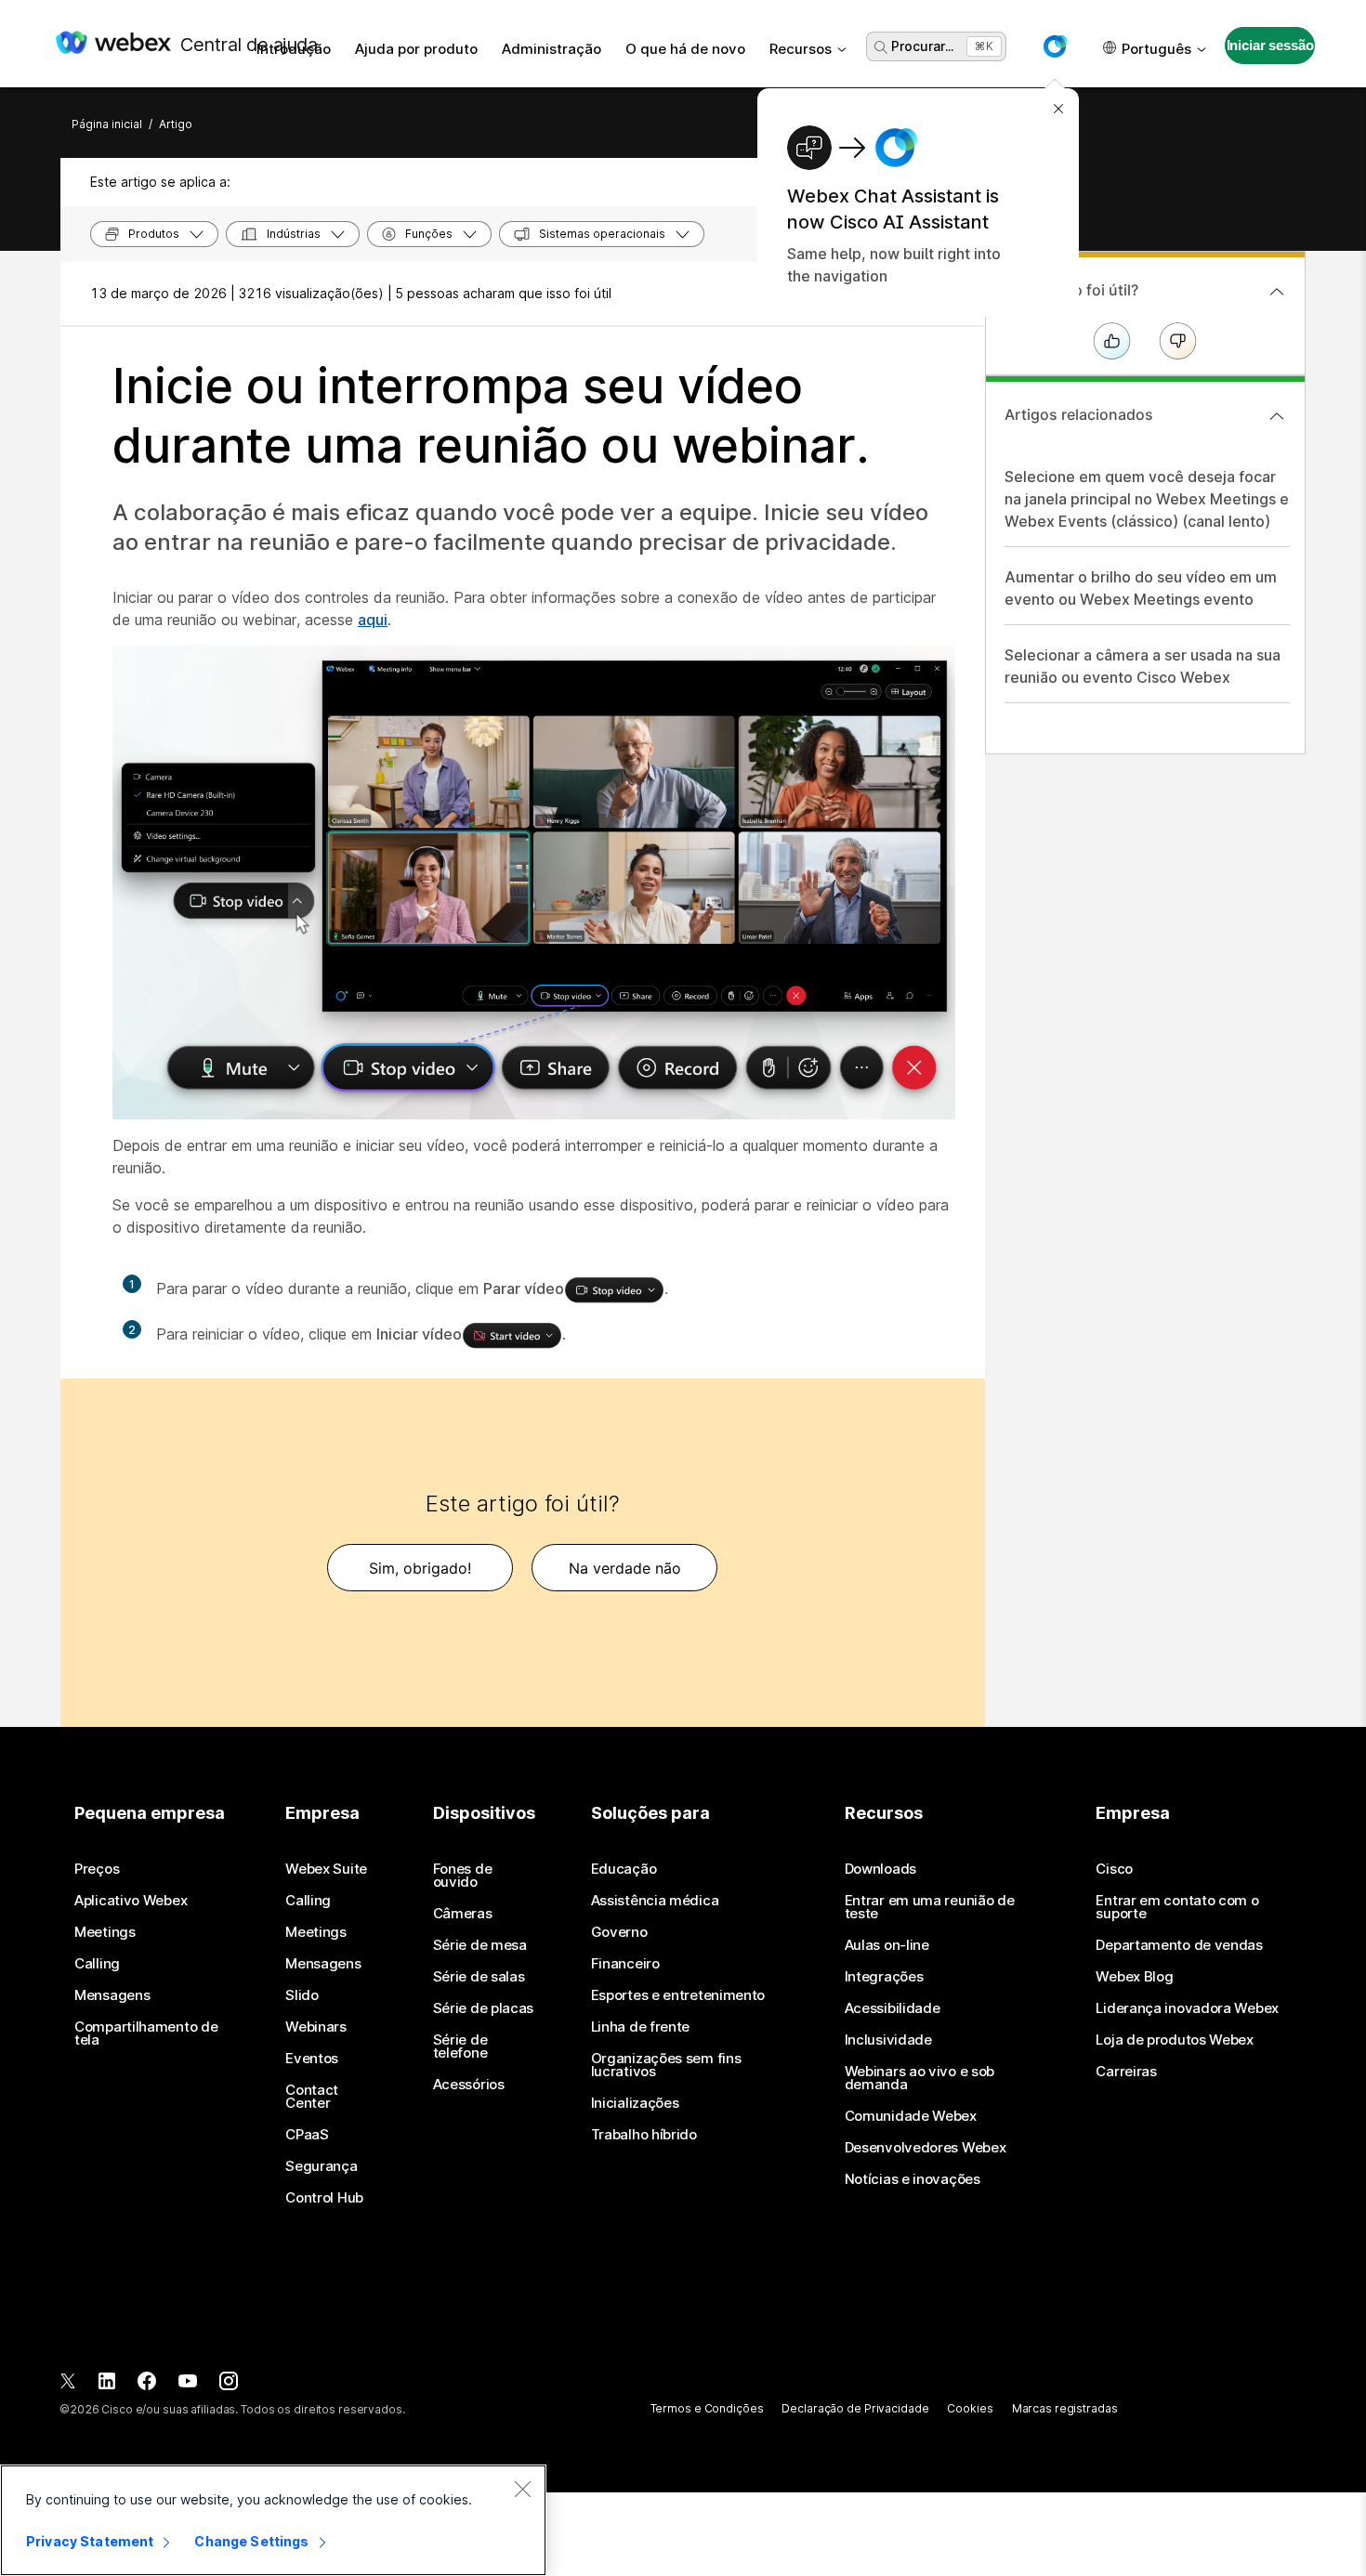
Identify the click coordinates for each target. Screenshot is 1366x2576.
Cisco (1114, 1869)
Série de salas (479, 1977)
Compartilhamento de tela (146, 2033)
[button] (1055, 46)
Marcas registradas (1065, 2408)
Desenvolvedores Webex (926, 2148)
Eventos (312, 2059)
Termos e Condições (707, 2408)
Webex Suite (326, 1869)
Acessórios (469, 2085)
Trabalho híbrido (644, 2135)
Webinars (316, 2027)
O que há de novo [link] (685, 49)
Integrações (884, 1977)
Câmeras (463, 1914)
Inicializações (635, 2103)
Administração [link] (552, 49)
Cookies (970, 2408)
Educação (624, 1869)
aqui (373, 620)
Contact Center (312, 2097)
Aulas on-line (887, 1945)
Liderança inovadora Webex (1187, 2008)
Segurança (321, 2166)
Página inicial (107, 124)
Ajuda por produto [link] (416, 49)
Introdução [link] (294, 49)
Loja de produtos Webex (1174, 2040)
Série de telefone (460, 2046)
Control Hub (324, 2198)
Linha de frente (641, 2027)
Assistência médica (655, 1901)
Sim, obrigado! (420, 1568)
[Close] (522, 2489)
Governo (619, 1932)
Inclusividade (888, 2040)
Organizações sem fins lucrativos (666, 2065)
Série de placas (484, 2008)
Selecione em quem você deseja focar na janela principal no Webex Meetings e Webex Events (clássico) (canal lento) (1147, 499)
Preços (97, 1869)
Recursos (801, 49)
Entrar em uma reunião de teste (930, 1907)
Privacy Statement (90, 2541)
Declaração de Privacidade (855, 2408)
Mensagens (112, 1995)
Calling (97, 1964)
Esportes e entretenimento (678, 1995)
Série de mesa (480, 1945)
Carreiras (1126, 2072)
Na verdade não (625, 1568)
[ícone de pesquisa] (881, 47)
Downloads (880, 1869)
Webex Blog (1134, 1977)
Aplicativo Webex (131, 1901)
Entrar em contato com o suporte (1177, 1907)
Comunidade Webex (911, 2116)
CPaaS (307, 2135)
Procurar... (922, 46)
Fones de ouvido (463, 1876)
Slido (302, 1995)
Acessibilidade (893, 2008)
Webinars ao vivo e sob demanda (919, 2078)
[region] (273, 2520)
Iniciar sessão (1270, 45)
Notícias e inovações (913, 2179)
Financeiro (625, 1964)
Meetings (105, 1932)
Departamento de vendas (1179, 1945)
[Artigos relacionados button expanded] (1277, 416)
